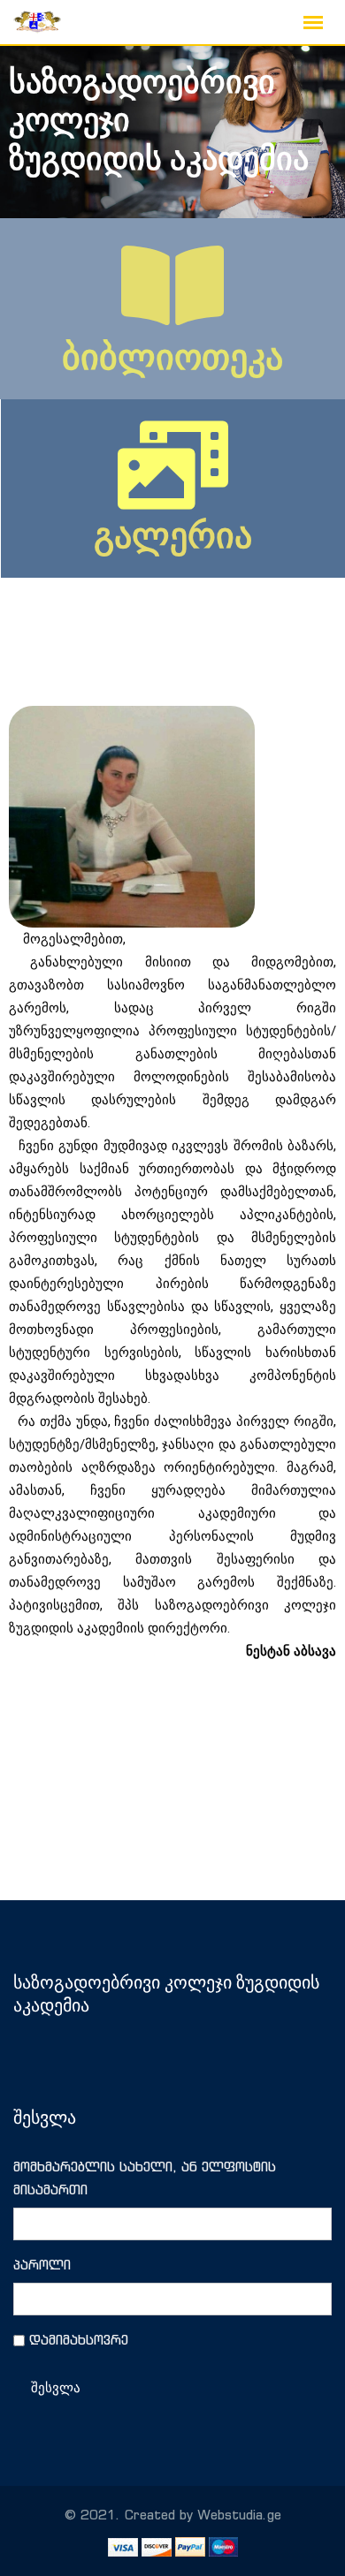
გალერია (173, 536)
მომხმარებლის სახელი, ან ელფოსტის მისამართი (145, 2178)
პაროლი (42, 2265)
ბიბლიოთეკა (172, 357)
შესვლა (56, 2388)
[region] (172, 132)
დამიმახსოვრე (79, 2340)
